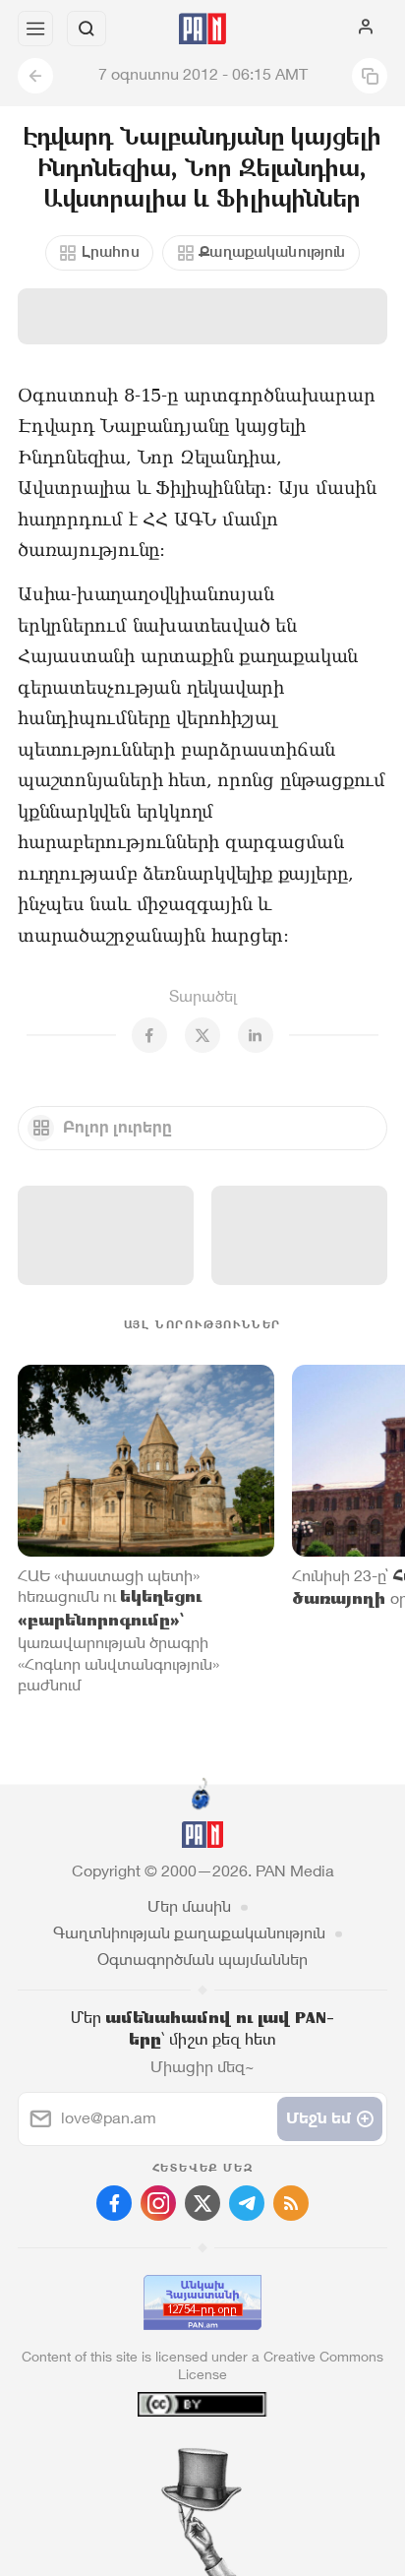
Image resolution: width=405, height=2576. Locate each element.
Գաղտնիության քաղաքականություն (189, 1933)
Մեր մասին (189, 1906)
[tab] (162, 2457)
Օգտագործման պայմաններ (202, 1960)
